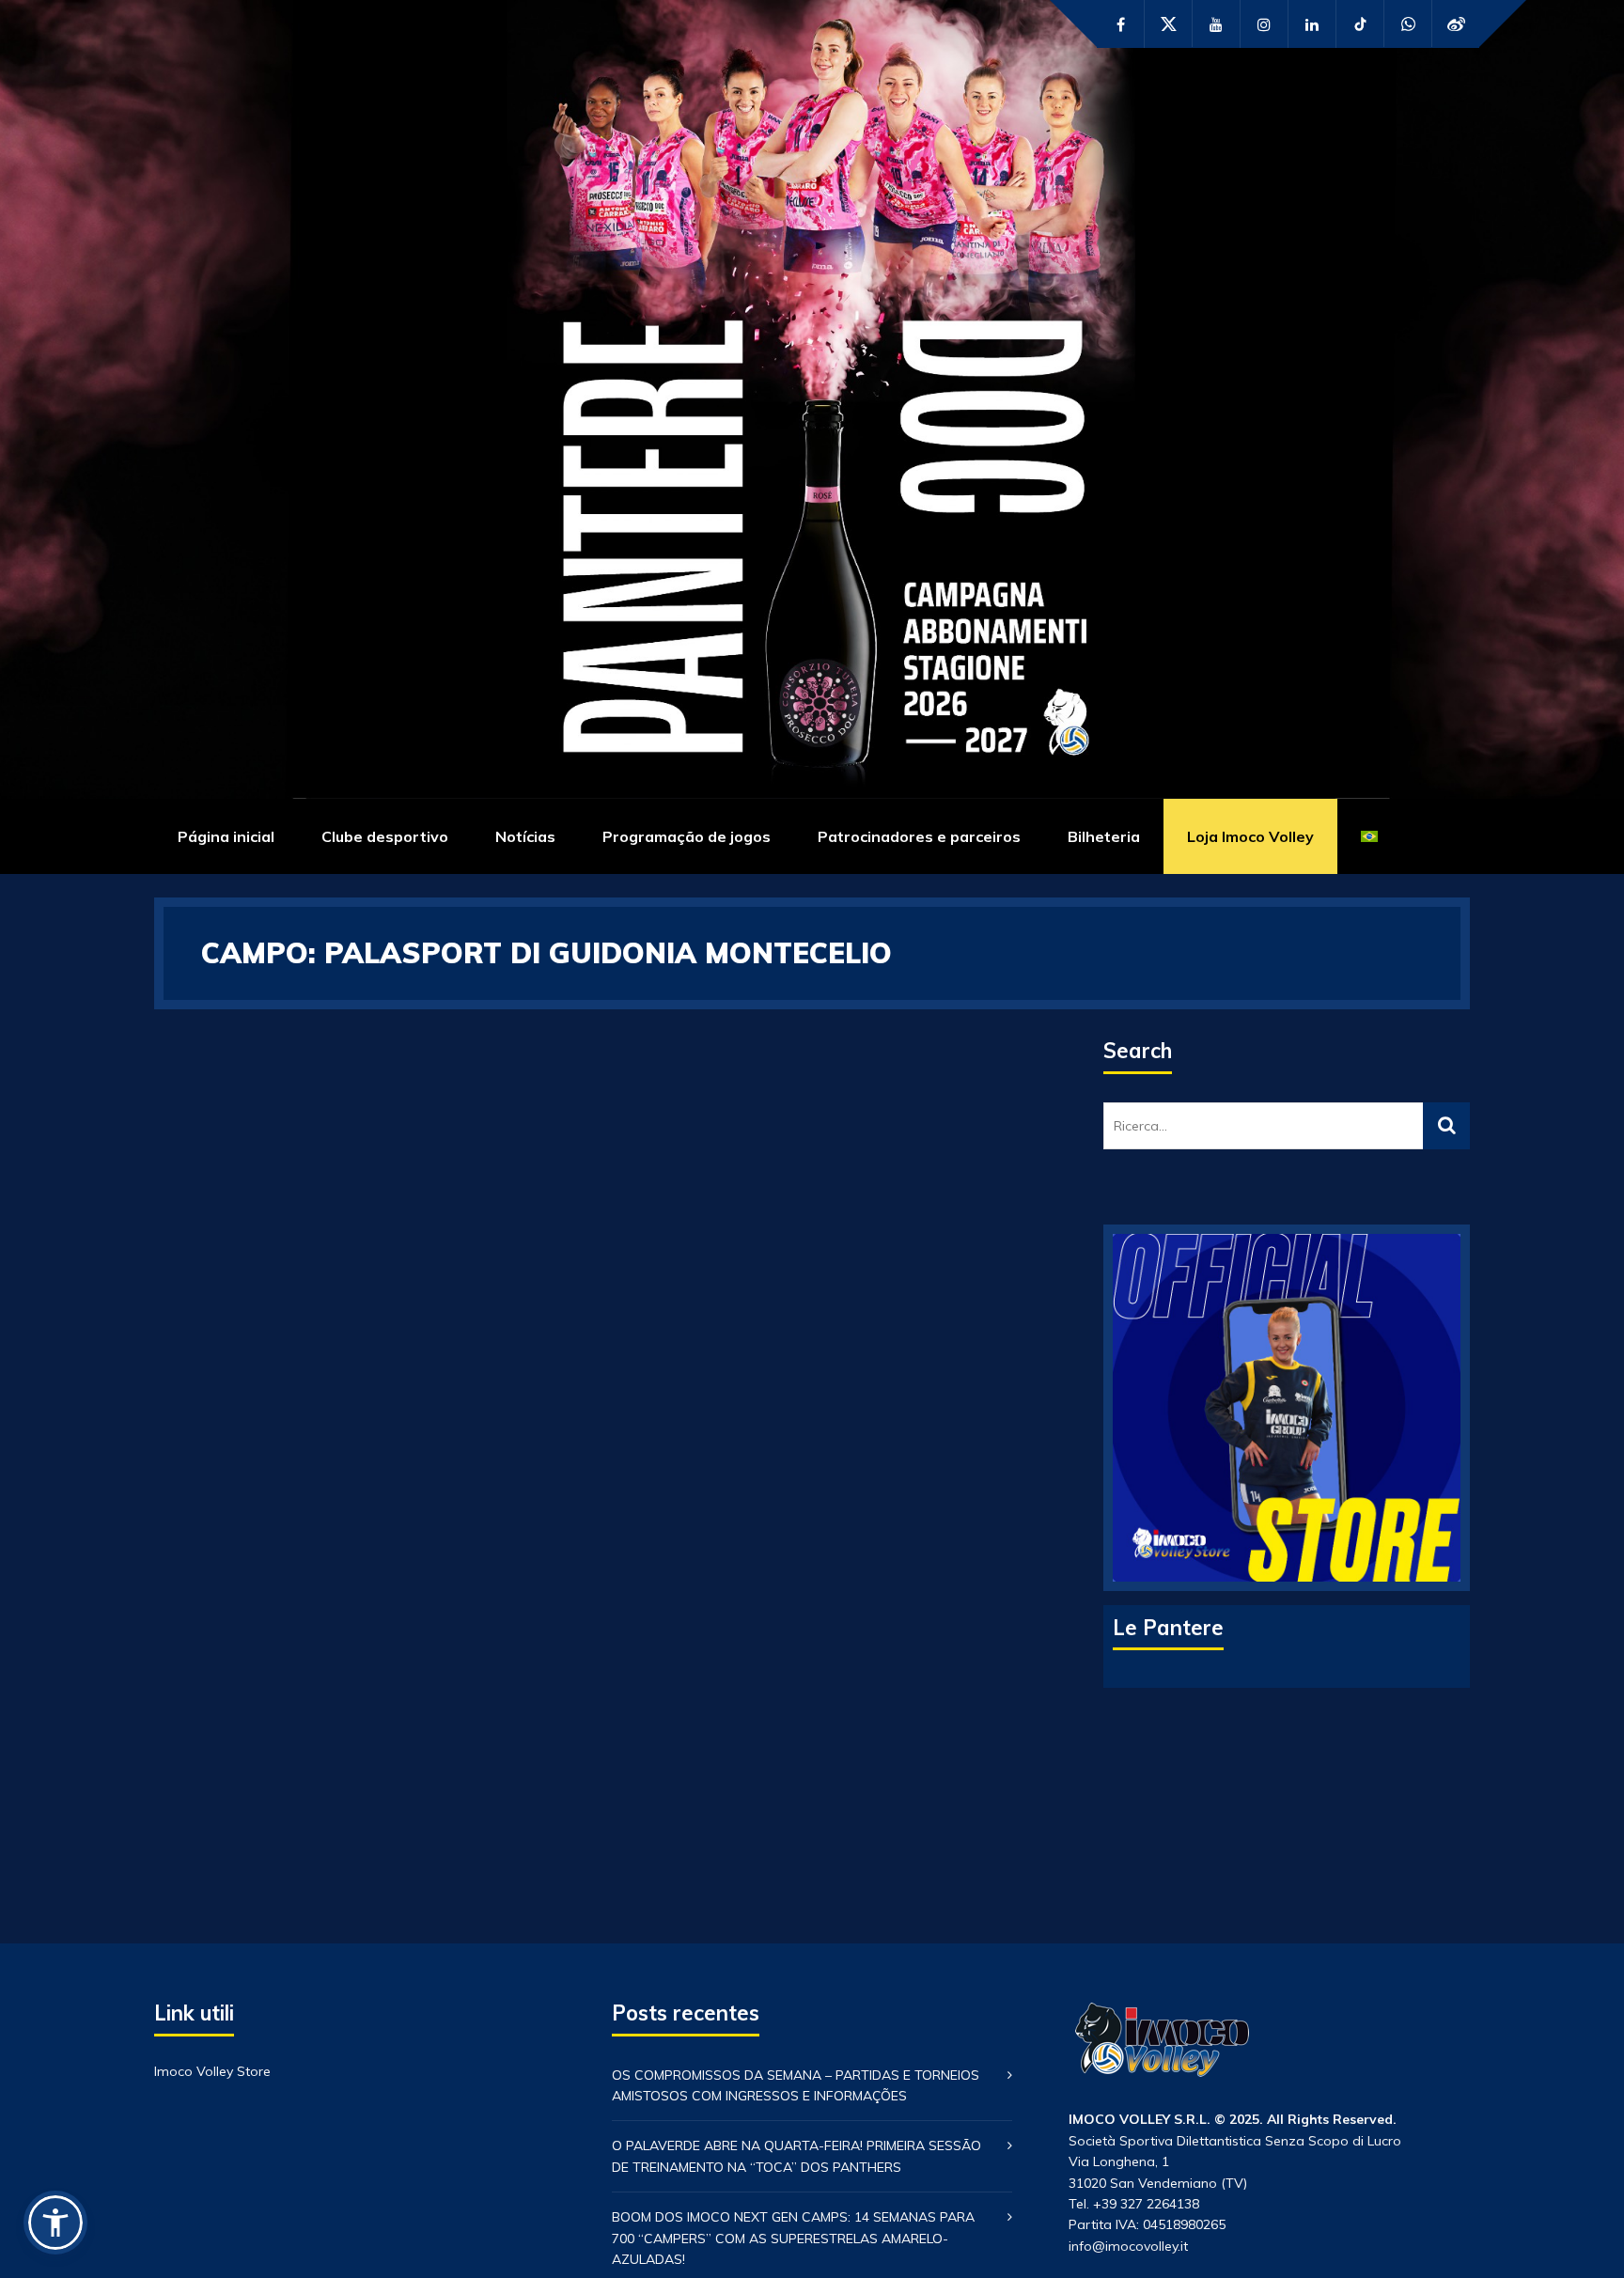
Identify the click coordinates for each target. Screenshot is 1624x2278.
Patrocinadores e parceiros (919, 836)
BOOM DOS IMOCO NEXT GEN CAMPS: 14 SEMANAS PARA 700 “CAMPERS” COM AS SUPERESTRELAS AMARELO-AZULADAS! (793, 2238)
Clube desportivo (385, 836)
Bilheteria (1104, 836)
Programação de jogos (687, 836)
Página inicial (226, 836)
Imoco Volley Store (212, 2071)
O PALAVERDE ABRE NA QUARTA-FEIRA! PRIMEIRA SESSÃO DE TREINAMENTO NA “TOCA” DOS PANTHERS (796, 2156)
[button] (55, 2223)
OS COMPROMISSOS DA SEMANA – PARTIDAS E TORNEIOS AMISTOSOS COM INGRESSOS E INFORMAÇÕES (796, 2085)
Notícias (525, 836)
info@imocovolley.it (1128, 2246)
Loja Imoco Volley (1250, 836)
